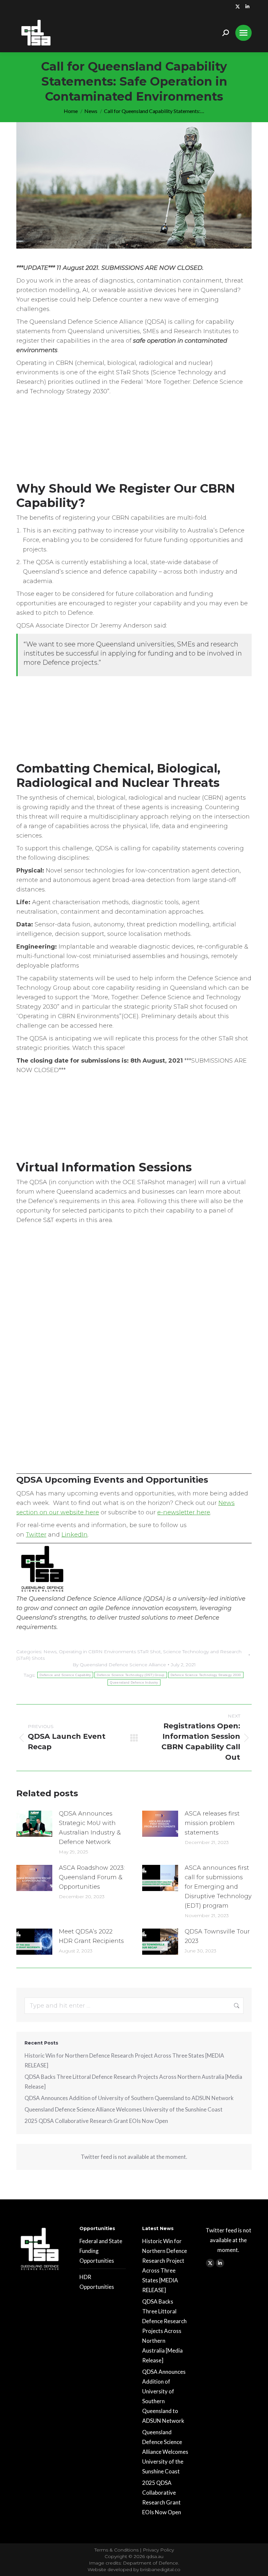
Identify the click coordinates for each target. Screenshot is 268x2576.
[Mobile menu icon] (243, 33)
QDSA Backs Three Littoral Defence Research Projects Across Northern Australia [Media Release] (133, 2082)
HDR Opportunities (97, 2282)
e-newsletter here (184, 1512)
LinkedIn (75, 1535)
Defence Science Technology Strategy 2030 (206, 1675)
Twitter (36, 1535)
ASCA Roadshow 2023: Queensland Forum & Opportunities (92, 1877)
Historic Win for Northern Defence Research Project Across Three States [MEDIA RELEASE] (124, 2060)
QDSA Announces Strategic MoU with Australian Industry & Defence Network (90, 1828)
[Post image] (34, 1824)
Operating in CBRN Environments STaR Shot (110, 1652)
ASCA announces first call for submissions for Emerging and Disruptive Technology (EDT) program (218, 1887)
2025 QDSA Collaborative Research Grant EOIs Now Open (96, 2121)
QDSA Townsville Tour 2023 (217, 1936)
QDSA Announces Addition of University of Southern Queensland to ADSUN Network (129, 2098)
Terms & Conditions (117, 2550)
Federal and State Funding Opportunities (101, 2251)
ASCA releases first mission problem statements (212, 1823)
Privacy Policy (158, 2550)
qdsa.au (155, 2556)
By (119, 1665)
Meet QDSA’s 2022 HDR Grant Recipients (91, 1936)
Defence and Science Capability (65, 1675)
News (50, 1652)
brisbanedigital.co (160, 2569)
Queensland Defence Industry (134, 1682)
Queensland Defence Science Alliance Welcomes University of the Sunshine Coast (124, 2109)
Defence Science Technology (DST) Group (131, 1675)
